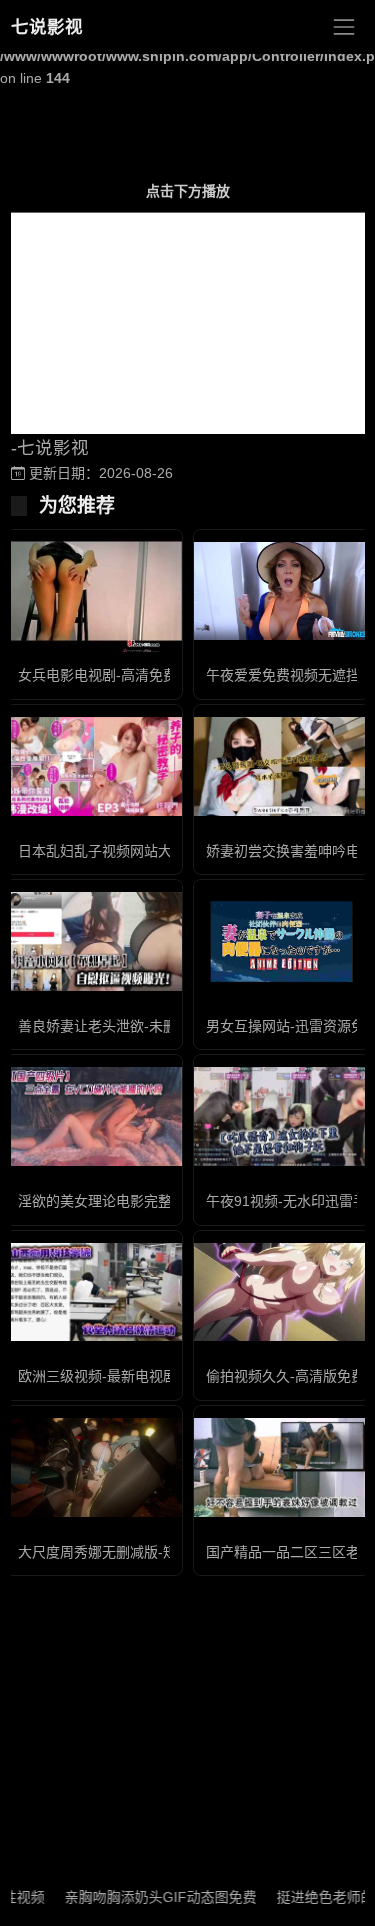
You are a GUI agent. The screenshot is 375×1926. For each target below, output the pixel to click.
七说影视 (47, 27)
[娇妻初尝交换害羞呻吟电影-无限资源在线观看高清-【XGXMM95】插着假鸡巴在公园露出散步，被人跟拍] (282, 766)
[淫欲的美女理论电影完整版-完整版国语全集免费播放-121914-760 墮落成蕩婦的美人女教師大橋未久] (94, 1116)
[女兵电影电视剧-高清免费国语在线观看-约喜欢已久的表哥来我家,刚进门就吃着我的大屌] (94, 591)
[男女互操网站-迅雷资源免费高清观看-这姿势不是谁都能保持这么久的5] (282, 941)
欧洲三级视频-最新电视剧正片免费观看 (139, 1376)
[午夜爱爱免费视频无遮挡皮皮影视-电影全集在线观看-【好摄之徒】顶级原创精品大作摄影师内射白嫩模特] (282, 591)
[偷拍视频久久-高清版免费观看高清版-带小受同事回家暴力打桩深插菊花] (282, 1292)
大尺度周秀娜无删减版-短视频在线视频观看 (153, 1552)
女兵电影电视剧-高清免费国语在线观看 (139, 675)
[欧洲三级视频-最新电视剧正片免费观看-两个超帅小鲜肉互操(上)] (94, 1292)
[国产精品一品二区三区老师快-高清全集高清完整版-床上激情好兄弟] (282, 1467)
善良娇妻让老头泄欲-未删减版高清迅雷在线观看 (167, 1026)
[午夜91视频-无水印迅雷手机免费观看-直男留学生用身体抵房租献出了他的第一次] (282, 1116)
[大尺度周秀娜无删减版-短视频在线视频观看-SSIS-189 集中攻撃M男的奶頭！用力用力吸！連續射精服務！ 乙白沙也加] (94, 1467)
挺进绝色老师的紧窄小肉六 (231, 1897)
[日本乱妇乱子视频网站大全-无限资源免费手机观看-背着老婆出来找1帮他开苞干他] (94, 766)
